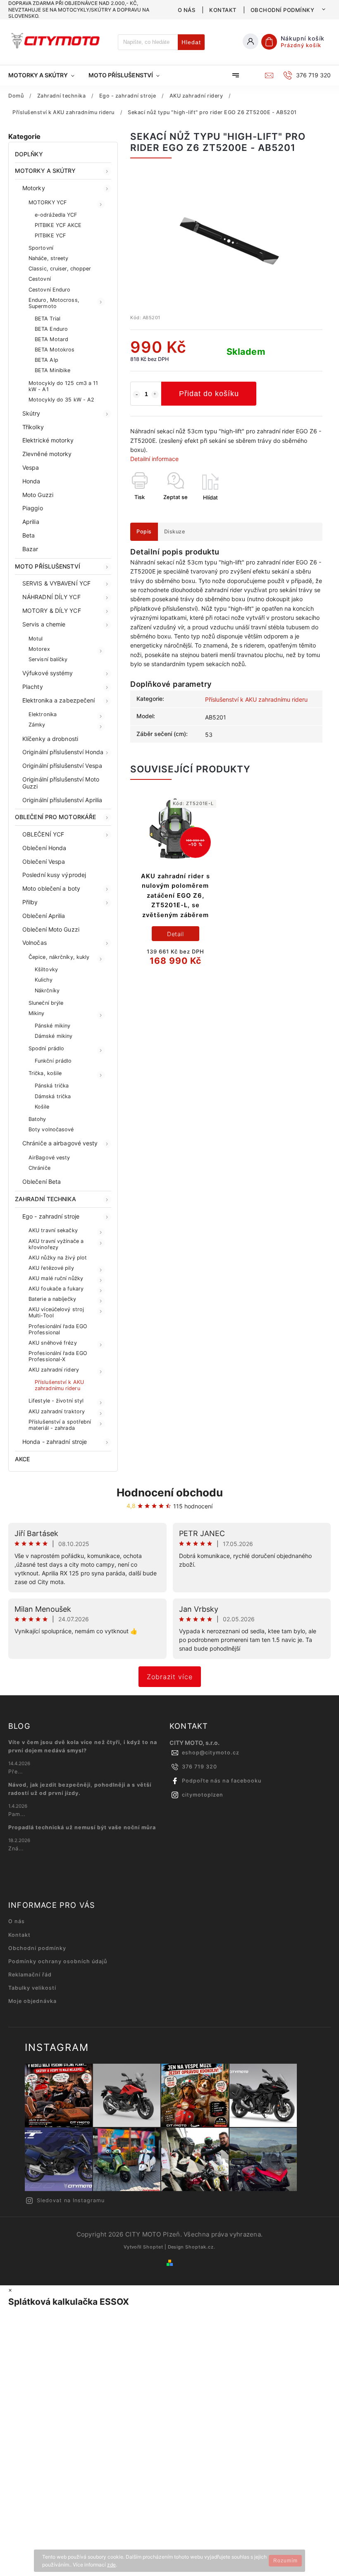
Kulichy (44, 980)
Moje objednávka (32, 2001)
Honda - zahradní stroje (55, 1442)
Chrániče (39, 1168)
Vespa (31, 467)
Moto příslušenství (48, 566)
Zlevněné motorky (47, 454)
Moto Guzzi (38, 495)
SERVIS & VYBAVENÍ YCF (56, 583)
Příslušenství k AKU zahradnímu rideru (59, 1385)
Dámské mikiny (54, 1036)
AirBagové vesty (49, 1158)
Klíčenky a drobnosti (50, 739)
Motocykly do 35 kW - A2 (61, 400)
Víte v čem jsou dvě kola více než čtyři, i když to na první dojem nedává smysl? (83, 1746)
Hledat (191, 42)
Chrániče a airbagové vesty (60, 1143)
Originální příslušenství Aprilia (62, 800)
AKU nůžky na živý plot (58, 1258)
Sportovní (41, 248)
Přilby (30, 902)
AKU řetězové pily (51, 1268)
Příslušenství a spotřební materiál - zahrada (60, 1425)
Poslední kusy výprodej (54, 875)
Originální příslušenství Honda (63, 752)
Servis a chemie (44, 624)
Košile (42, 1107)
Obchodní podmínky (283, 10)
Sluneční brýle (46, 1003)
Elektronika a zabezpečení (59, 700)
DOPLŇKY (29, 154)
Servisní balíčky (48, 659)
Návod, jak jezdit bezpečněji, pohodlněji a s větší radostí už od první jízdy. (80, 1789)
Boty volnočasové (51, 1129)
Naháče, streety (49, 258)
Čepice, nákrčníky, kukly (59, 957)
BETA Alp (47, 360)
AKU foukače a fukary (56, 1289)
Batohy (37, 1119)
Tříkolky (33, 427)
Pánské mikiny (53, 1026)
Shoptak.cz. (200, 2247)
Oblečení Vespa (44, 861)
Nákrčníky (47, 990)
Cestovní (40, 279)
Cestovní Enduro (50, 290)
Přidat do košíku (209, 394)
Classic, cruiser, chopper (60, 269)
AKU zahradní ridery (54, 1370)
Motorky (34, 188)
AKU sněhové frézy (53, 1343)
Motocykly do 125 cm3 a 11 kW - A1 (63, 386)
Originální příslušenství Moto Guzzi (61, 783)
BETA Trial (48, 319)
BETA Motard (51, 339)
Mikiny (37, 1013)
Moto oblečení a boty (51, 888)
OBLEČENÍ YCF (43, 834)
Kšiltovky (46, 969)
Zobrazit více (170, 1677)
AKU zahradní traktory (57, 1411)
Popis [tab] (144, 532)
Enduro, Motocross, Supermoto (54, 303)
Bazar (30, 549)
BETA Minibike (53, 370)
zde (111, 2565)
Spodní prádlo (46, 1048)
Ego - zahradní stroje (51, 1216)
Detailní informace (154, 459)
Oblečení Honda (44, 848)
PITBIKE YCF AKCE (58, 225)
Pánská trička (52, 1086)
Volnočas (35, 943)
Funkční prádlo (53, 1061)
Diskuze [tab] (175, 532)
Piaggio (33, 508)
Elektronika (43, 714)
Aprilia (31, 522)
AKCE (22, 1459)
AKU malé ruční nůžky (56, 1278)
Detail (175, 934)
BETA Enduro (51, 329)
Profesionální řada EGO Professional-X (58, 1356)
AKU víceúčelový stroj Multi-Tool (56, 1312)
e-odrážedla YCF (56, 215)
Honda (31, 481)
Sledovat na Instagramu (71, 2200)
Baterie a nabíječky (52, 1299)
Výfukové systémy (48, 673)
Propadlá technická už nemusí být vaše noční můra (82, 1827)
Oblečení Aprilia (44, 916)
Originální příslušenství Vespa (62, 766)
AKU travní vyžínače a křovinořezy (56, 1244)
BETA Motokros (55, 350)
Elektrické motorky (48, 440)
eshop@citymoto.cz (211, 1753)
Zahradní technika (45, 1199)
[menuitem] (45, 75)
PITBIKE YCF (50, 235)
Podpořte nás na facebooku (222, 1781)
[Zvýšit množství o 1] (155, 394)
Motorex (39, 649)
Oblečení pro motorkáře (55, 817)
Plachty (33, 687)
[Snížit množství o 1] (136, 394)
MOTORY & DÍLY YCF (52, 611)
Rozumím (285, 2561)
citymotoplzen (203, 1795)
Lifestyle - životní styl (56, 1401)
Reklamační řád (30, 1975)
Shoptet (153, 2247)
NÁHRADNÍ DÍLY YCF (51, 597)
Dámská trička (53, 1096)
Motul (36, 639)
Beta (29, 535)
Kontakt (223, 10)
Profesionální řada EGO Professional (58, 1329)
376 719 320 (199, 1767)
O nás (187, 10)
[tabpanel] (175, 888)
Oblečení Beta (42, 1182)
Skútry (31, 413)
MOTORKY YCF (48, 202)
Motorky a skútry (45, 171)
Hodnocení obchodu (170, 1492)
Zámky (37, 725)
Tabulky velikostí (32, 1988)
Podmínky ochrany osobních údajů (58, 1961)
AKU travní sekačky (53, 1230)
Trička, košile (45, 1073)
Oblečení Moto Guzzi (51, 929)
